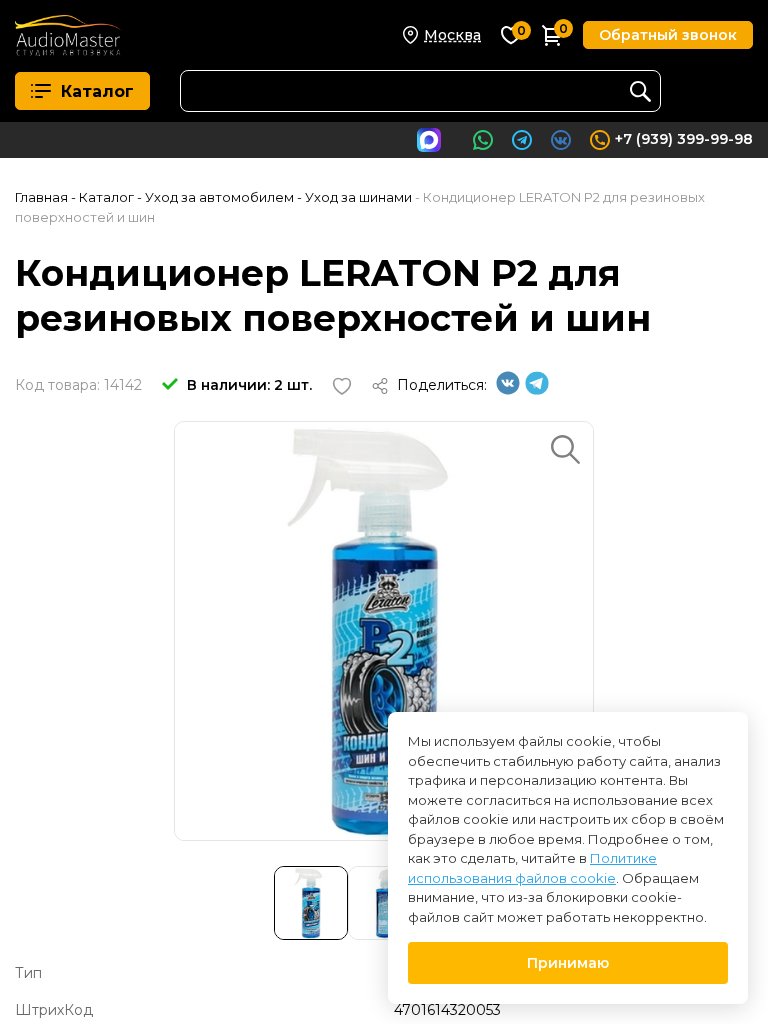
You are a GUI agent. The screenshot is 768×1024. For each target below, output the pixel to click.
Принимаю (568, 963)
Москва (452, 35)
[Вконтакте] (508, 390)
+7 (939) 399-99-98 (684, 139)
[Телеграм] (537, 390)
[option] (384, 631)
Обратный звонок (668, 35)
